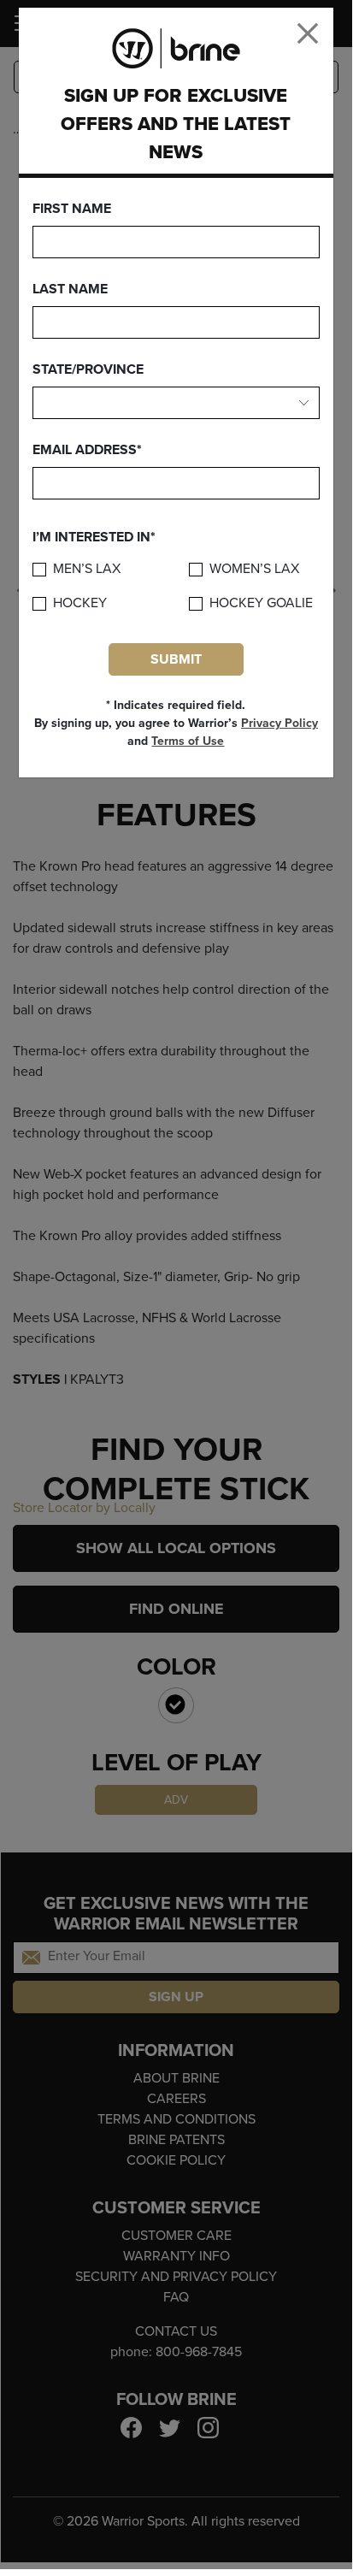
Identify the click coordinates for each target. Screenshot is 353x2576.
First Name (72, 209)
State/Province (88, 369)
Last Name (70, 289)
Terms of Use (188, 741)
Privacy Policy (279, 723)
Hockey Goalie (261, 603)
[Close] (308, 33)
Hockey (80, 603)
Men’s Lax (87, 569)
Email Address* (87, 450)
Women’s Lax (254, 569)
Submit (176, 659)
